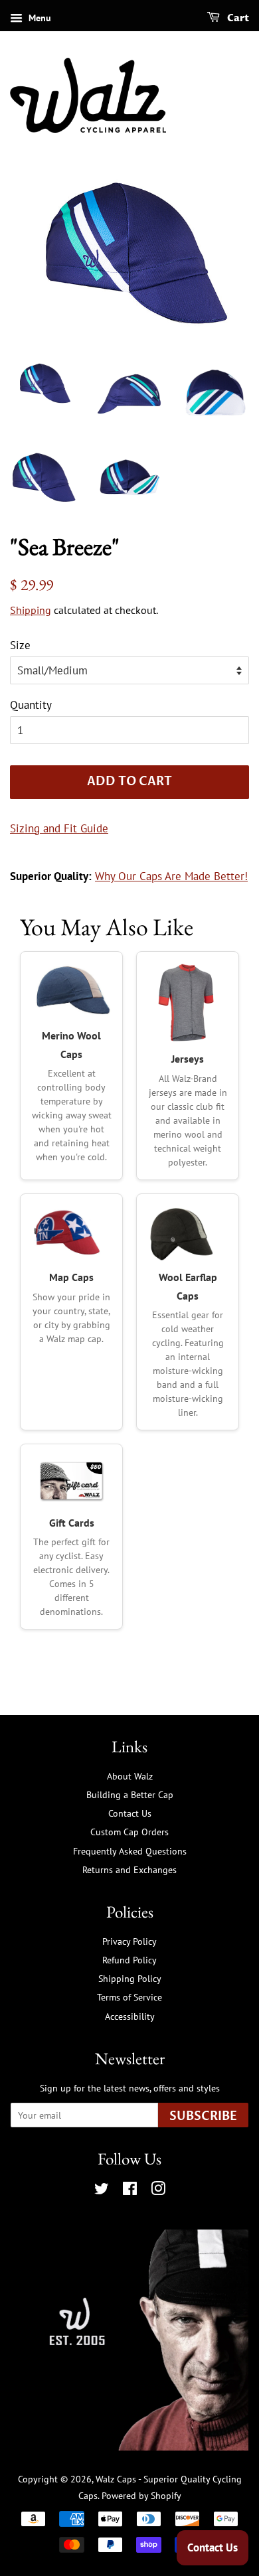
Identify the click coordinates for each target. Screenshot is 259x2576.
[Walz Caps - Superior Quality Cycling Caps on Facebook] (130, 2191)
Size (20, 645)
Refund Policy (129, 1960)
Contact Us (130, 1813)
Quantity (31, 705)
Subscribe (203, 2116)
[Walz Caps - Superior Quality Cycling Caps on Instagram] (158, 2191)
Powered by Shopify (141, 2495)
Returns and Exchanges (129, 1869)
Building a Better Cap (130, 1794)
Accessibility (130, 2016)
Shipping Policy (130, 1978)
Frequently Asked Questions (130, 1851)
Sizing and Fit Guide (59, 828)
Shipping (31, 610)
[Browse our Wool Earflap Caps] (188, 1233)
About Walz (130, 1776)
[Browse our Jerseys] (188, 1003)
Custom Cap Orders (129, 1832)
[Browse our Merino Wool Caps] (71, 991)
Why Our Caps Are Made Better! (171, 876)
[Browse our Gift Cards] (71, 1481)
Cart (237, 18)
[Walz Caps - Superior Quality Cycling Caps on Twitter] (102, 2191)
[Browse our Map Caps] (71, 1233)
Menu (39, 18)
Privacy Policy (129, 1941)
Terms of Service (129, 1997)
